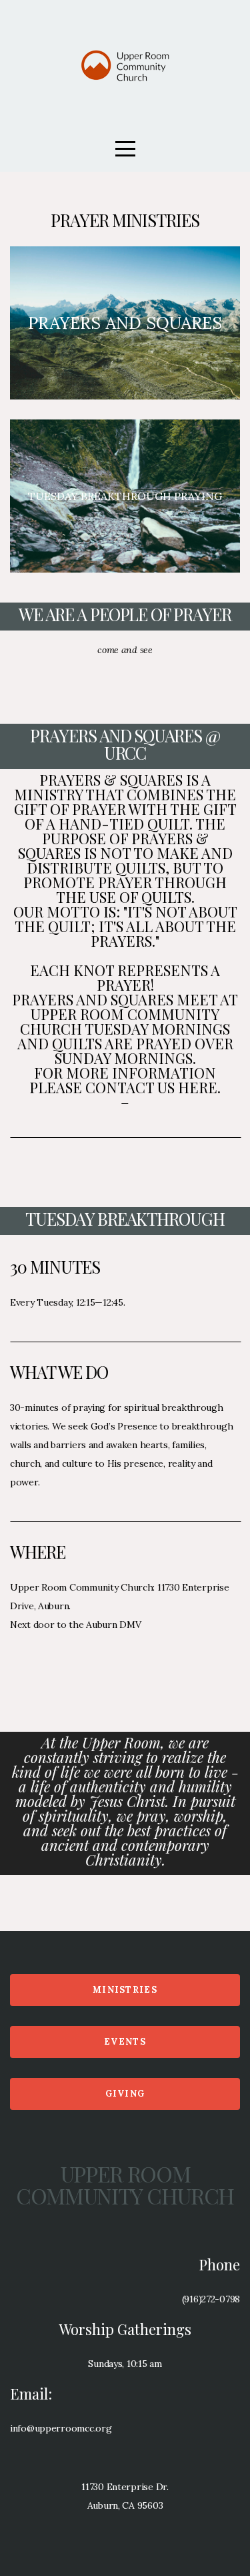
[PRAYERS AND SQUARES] (125, 399)
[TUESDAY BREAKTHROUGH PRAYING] (125, 573)
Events (125, 2042)
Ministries (125, 1990)
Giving (125, 2094)
